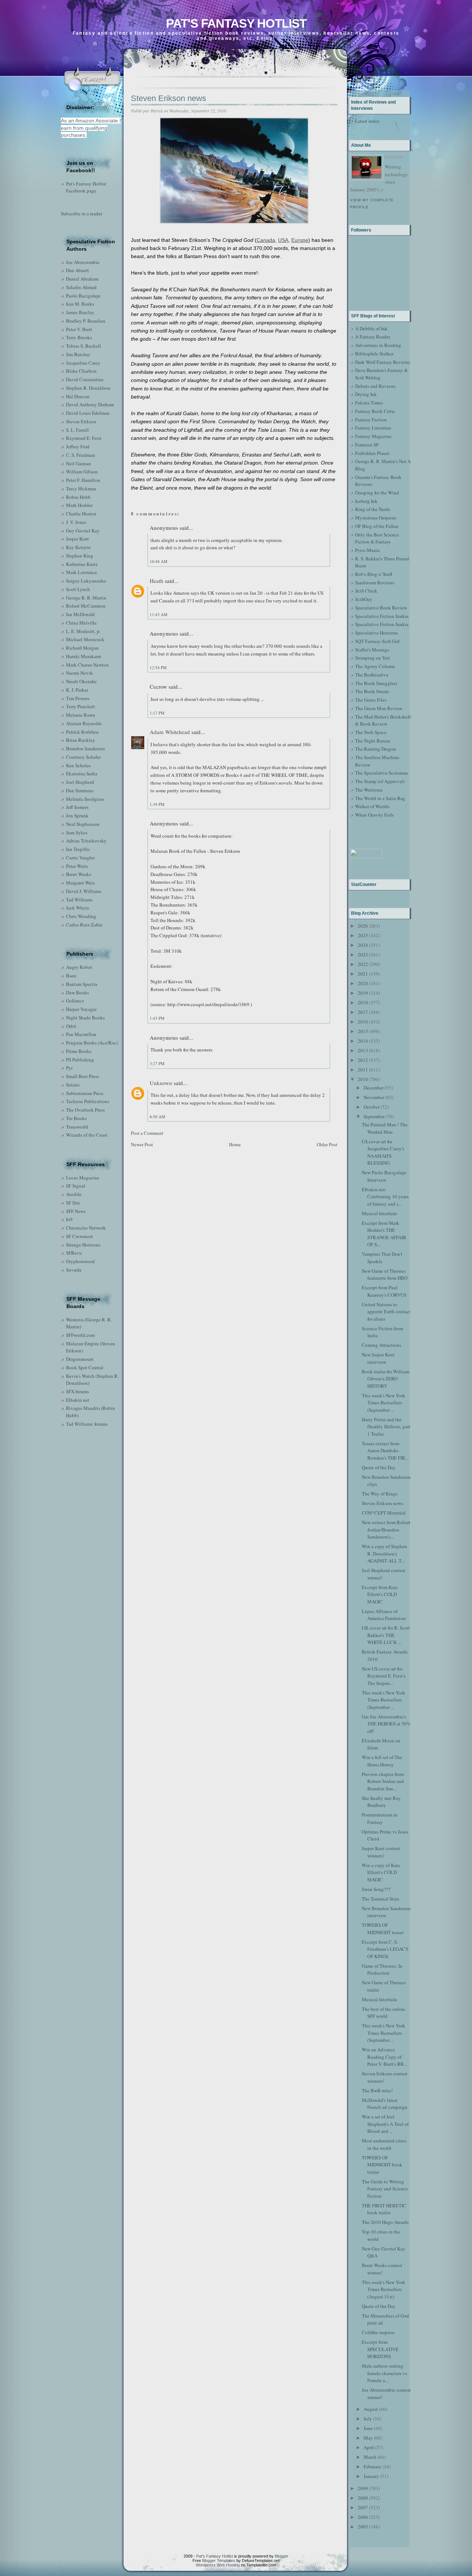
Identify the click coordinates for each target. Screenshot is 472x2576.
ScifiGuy (364, 599)
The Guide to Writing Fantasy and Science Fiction (385, 2189)
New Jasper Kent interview (378, 1358)
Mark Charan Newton (87, 665)
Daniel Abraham (82, 279)
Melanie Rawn (81, 715)
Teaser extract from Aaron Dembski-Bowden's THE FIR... (385, 1451)
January (371, 2476)
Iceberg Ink (366, 501)
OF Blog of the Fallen (377, 526)
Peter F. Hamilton (83, 480)
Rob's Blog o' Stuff (374, 574)
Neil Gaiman (79, 463)
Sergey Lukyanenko (86, 581)
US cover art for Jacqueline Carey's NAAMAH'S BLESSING (383, 1152)
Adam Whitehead (170, 732)
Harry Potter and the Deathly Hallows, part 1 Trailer (386, 1427)
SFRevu (74, 1253)
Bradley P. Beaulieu (86, 321)
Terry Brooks (79, 337)
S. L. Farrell (77, 430)
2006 (363, 2517)
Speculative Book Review (381, 608)
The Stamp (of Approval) (380, 781)
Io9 (69, 1219)
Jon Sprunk (77, 816)
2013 (363, 1050)
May (368, 2438)
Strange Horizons (83, 1245)
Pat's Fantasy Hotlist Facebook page (86, 187)
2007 (363, 2507)
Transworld (77, 1127)
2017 (363, 1012)
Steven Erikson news (169, 98)
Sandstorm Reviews (375, 583)
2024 (363, 945)
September (374, 1116)
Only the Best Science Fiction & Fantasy (377, 538)
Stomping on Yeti (373, 658)
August (371, 2409)
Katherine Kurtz (82, 564)
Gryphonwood (80, 1261)
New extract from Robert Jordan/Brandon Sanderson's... (386, 1529)
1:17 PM (157, 713)
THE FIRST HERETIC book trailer (384, 2209)
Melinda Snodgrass (85, 799)
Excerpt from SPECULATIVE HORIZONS (380, 2349)
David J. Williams (84, 891)
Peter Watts (77, 866)
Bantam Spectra (82, 984)
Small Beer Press (82, 1076)
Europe (300, 240)
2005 (363, 2527)
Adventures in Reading (378, 345)
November (374, 1097)
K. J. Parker (77, 690)
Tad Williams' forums (87, 1424)
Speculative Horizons (376, 633)
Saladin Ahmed (81, 287)
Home (235, 1144)
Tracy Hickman (81, 489)
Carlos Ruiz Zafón (84, 925)
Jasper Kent (77, 539)
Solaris (73, 1085)
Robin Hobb (78, 497)
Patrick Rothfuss (82, 732)
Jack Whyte (78, 908)
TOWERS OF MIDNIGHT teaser (383, 1929)
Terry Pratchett (81, 706)
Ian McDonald (80, 614)
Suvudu (74, 1270)
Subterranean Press (85, 1093)
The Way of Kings (380, 1494)
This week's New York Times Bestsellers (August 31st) (383, 2289)
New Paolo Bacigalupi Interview (384, 1176)
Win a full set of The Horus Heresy (382, 1761)
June (368, 2428)
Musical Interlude (379, 1213)
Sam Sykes (77, 832)
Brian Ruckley (81, 740)
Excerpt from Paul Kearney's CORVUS (384, 1291)
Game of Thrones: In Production (382, 1970)
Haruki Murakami (84, 656)
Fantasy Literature (373, 428)
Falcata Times (369, 403)
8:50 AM (157, 1117)
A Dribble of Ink (371, 328)
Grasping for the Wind (377, 493)
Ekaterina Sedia (82, 774)
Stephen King (80, 556)
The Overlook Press (85, 1110)
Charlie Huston (81, 514)
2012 (363, 1060)
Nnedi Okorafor (81, 681)
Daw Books (77, 992)
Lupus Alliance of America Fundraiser (384, 1615)
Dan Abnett (77, 270)
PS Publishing (80, 1060)
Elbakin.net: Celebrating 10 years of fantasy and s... (385, 1197)
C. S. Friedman (81, 455)
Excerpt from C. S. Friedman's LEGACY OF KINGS (385, 1949)
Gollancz (75, 1001)
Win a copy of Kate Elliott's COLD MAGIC (381, 1872)
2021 (363, 974)
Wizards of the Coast (87, 1135)
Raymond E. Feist (84, 438)
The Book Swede (372, 691)
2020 (363, 983)
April (369, 2447)
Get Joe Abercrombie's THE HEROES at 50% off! (386, 1724)
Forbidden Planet (372, 453)
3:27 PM (157, 1063)
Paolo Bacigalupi (83, 296)
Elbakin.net (78, 1400)
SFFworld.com (80, 1335)
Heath (157, 581)
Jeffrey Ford (78, 446)
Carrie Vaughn (80, 858)
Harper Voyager (81, 1009)
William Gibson (82, 472)
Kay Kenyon (78, 547)
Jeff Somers (77, 807)
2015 (363, 1031)
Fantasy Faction (371, 420)
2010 (363, 1079)
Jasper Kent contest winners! (381, 1852)
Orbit (71, 1026)
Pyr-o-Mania (367, 550)
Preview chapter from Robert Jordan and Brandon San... (383, 1781)
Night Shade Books (85, 1018)
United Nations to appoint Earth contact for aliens (386, 1312)
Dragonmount (80, 1359)
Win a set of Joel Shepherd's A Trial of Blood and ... (385, 2124)
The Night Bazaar (373, 741)
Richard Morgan (82, 648)
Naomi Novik (79, 673)
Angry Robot (79, 967)
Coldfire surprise (378, 2332)
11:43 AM (159, 614)
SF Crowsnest (79, 1236)
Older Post (327, 1144)
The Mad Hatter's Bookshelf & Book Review (383, 720)
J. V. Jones (76, 522)
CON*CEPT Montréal (384, 1513)
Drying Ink (366, 394)
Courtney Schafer (83, 757)
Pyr (69, 1068)
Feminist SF (367, 445)
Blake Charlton (81, 371)
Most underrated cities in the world (384, 2144)
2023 (363, 955)
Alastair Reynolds (84, 723)
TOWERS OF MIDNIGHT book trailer (382, 2165)
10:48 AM (159, 561)
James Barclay (80, 312)
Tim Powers (78, 698)
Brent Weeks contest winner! (382, 2269)
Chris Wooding (81, 916)
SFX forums (77, 1391)
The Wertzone (369, 790)
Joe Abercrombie (83, 262)
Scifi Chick (366, 591)
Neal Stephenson (83, 824)
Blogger (282, 2556)
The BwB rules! (377, 2090)
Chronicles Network (86, 1228)
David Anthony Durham (90, 404)
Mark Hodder (79, 505)
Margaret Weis (80, 883)
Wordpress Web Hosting (218, 2565)
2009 (363, 2488)
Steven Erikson (81, 421)
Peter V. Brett (79, 329)
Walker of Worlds (372, 806)
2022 (363, 964)
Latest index (367, 121)
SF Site (73, 1203)
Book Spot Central (85, 1367)
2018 (363, 1002)
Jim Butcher (78, 354)
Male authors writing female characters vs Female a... (384, 2373)
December (374, 1088)
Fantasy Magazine (373, 436)
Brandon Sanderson (86, 748)
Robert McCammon (86, 606)
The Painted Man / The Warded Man (385, 1128)
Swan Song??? (376, 1889)
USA (283, 240)
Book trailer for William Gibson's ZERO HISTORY (386, 1379)
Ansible (74, 1194)
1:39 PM (157, 804)
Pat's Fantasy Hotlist (236, 23)
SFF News (76, 1211)
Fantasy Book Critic (375, 411)
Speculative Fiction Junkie (382, 616)
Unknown (161, 1083)
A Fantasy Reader (373, 337)
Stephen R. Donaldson (88, 388)
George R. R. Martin (86, 598)
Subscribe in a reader (81, 213)
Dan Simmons (80, 790)
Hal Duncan (78, 396)
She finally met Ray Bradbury (381, 1802)
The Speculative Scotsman (381, 773)
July (368, 2419)
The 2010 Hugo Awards (385, 2222)
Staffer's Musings (372, 650)
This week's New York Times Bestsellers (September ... (383, 1403)
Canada (266, 240)
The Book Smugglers (376, 683)
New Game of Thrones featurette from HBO (385, 1275)
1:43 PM (157, 1018)
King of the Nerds (373, 509)
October (372, 1107)
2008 (363, 2498)
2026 (363, 926)
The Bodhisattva (372, 675)
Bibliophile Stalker (374, 354)
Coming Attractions (381, 1345)
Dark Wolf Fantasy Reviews (383, 362)
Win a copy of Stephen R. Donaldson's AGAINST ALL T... (384, 1553)
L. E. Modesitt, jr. (83, 631)
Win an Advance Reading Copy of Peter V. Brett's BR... (384, 2057)
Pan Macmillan (81, 1034)
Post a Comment (147, 1133)
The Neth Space (371, 732)
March (370, 2457)
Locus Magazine (83, 1178)
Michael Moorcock (85, 639)
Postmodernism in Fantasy (380, 1818)
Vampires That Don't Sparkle (382, 1258)
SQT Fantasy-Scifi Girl (377, 641)
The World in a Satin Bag (380, 798)
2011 (363, 1070)
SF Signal (76, 1186)
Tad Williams (79, 900)
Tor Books (76, 1118)
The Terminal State (381, 1899)
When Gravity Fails (374, 815)
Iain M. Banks (80, 304)
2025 (363, 935)
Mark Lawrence (81, 572)
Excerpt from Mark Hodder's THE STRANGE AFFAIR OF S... (384, 1234)
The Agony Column (375, 666)
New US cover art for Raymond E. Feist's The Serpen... (383, 1676)
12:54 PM (158, 668)
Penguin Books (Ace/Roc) (92, 1043)
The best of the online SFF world (383, 2013)
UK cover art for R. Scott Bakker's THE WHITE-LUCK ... (386, 1635)
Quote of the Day (379, 1467)
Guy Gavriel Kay (83, 531)
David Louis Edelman (88, 413)
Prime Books (79, 1051)
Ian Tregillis (78, 849)
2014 (363, 1041)
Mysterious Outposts (376, 518)
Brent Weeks (79, 874)
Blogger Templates (219, 2561)
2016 (363, 1022)
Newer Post (142, 1144)
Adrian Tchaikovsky (86, 841)
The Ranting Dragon (376, 749)
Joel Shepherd (80, 782)
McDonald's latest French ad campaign (385, 2104)
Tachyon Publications (88, 1101)
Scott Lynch (78, 589)
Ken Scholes (78, 765)
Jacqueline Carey (83, 363)
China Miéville (81, 623)
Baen (71, 976)
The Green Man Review (379, 708)
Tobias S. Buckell (84, 346)
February (372, 2467)
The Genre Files (371, 700)
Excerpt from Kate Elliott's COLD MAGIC (380, 1594)
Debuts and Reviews (375, 386)
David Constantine (85, 379)
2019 (363, 993)
